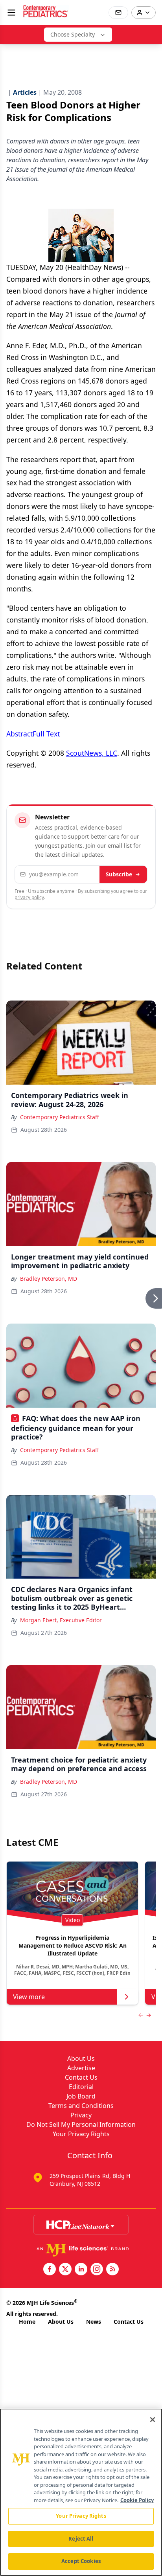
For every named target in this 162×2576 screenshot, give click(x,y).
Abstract (19, 734)
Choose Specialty (73, 34)
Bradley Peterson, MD (49, 1279)
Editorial (81, 2087)
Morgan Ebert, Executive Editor (61, 1620)
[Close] (153, 2420)
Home (27, 2322)
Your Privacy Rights (81, 2134)
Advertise (81, 2068)
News (94, 2322)
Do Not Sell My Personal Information (81, 2124)
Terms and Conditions (81, 2106)
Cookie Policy (137, 2500)
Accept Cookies (81, 2561)
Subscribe (119, 874)
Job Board (81, 2096)
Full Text (46, 734)
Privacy (81, 2115)
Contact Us (81, 2077)
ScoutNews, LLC (92, 753)
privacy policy (29, 897)
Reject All (81, 2539)
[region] (81, 2492)
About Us (81, 2058)
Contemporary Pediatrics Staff (60, 1117)
